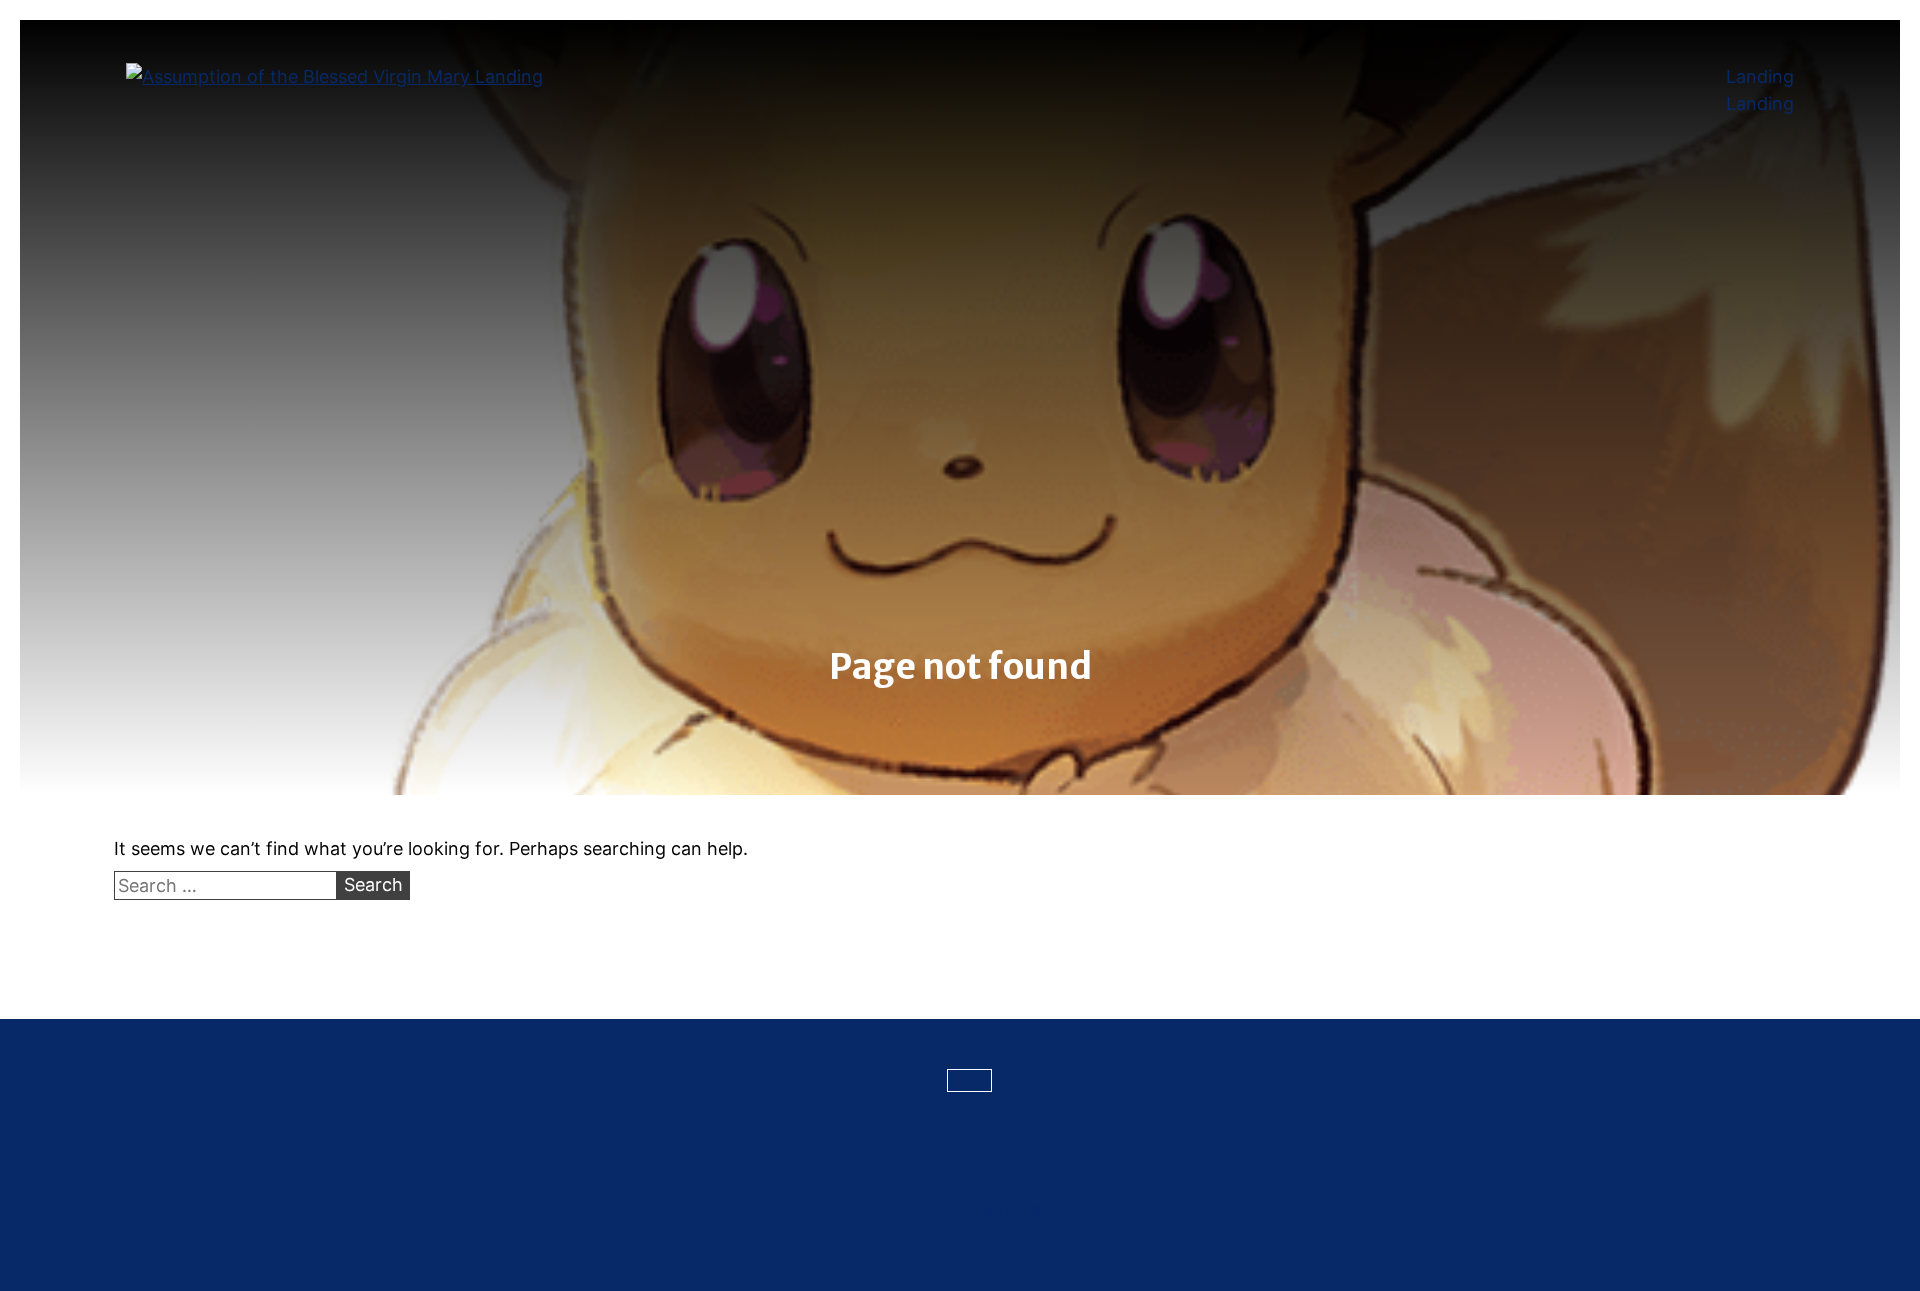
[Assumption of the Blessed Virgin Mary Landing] (334, 76)
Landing (1760, 76)
